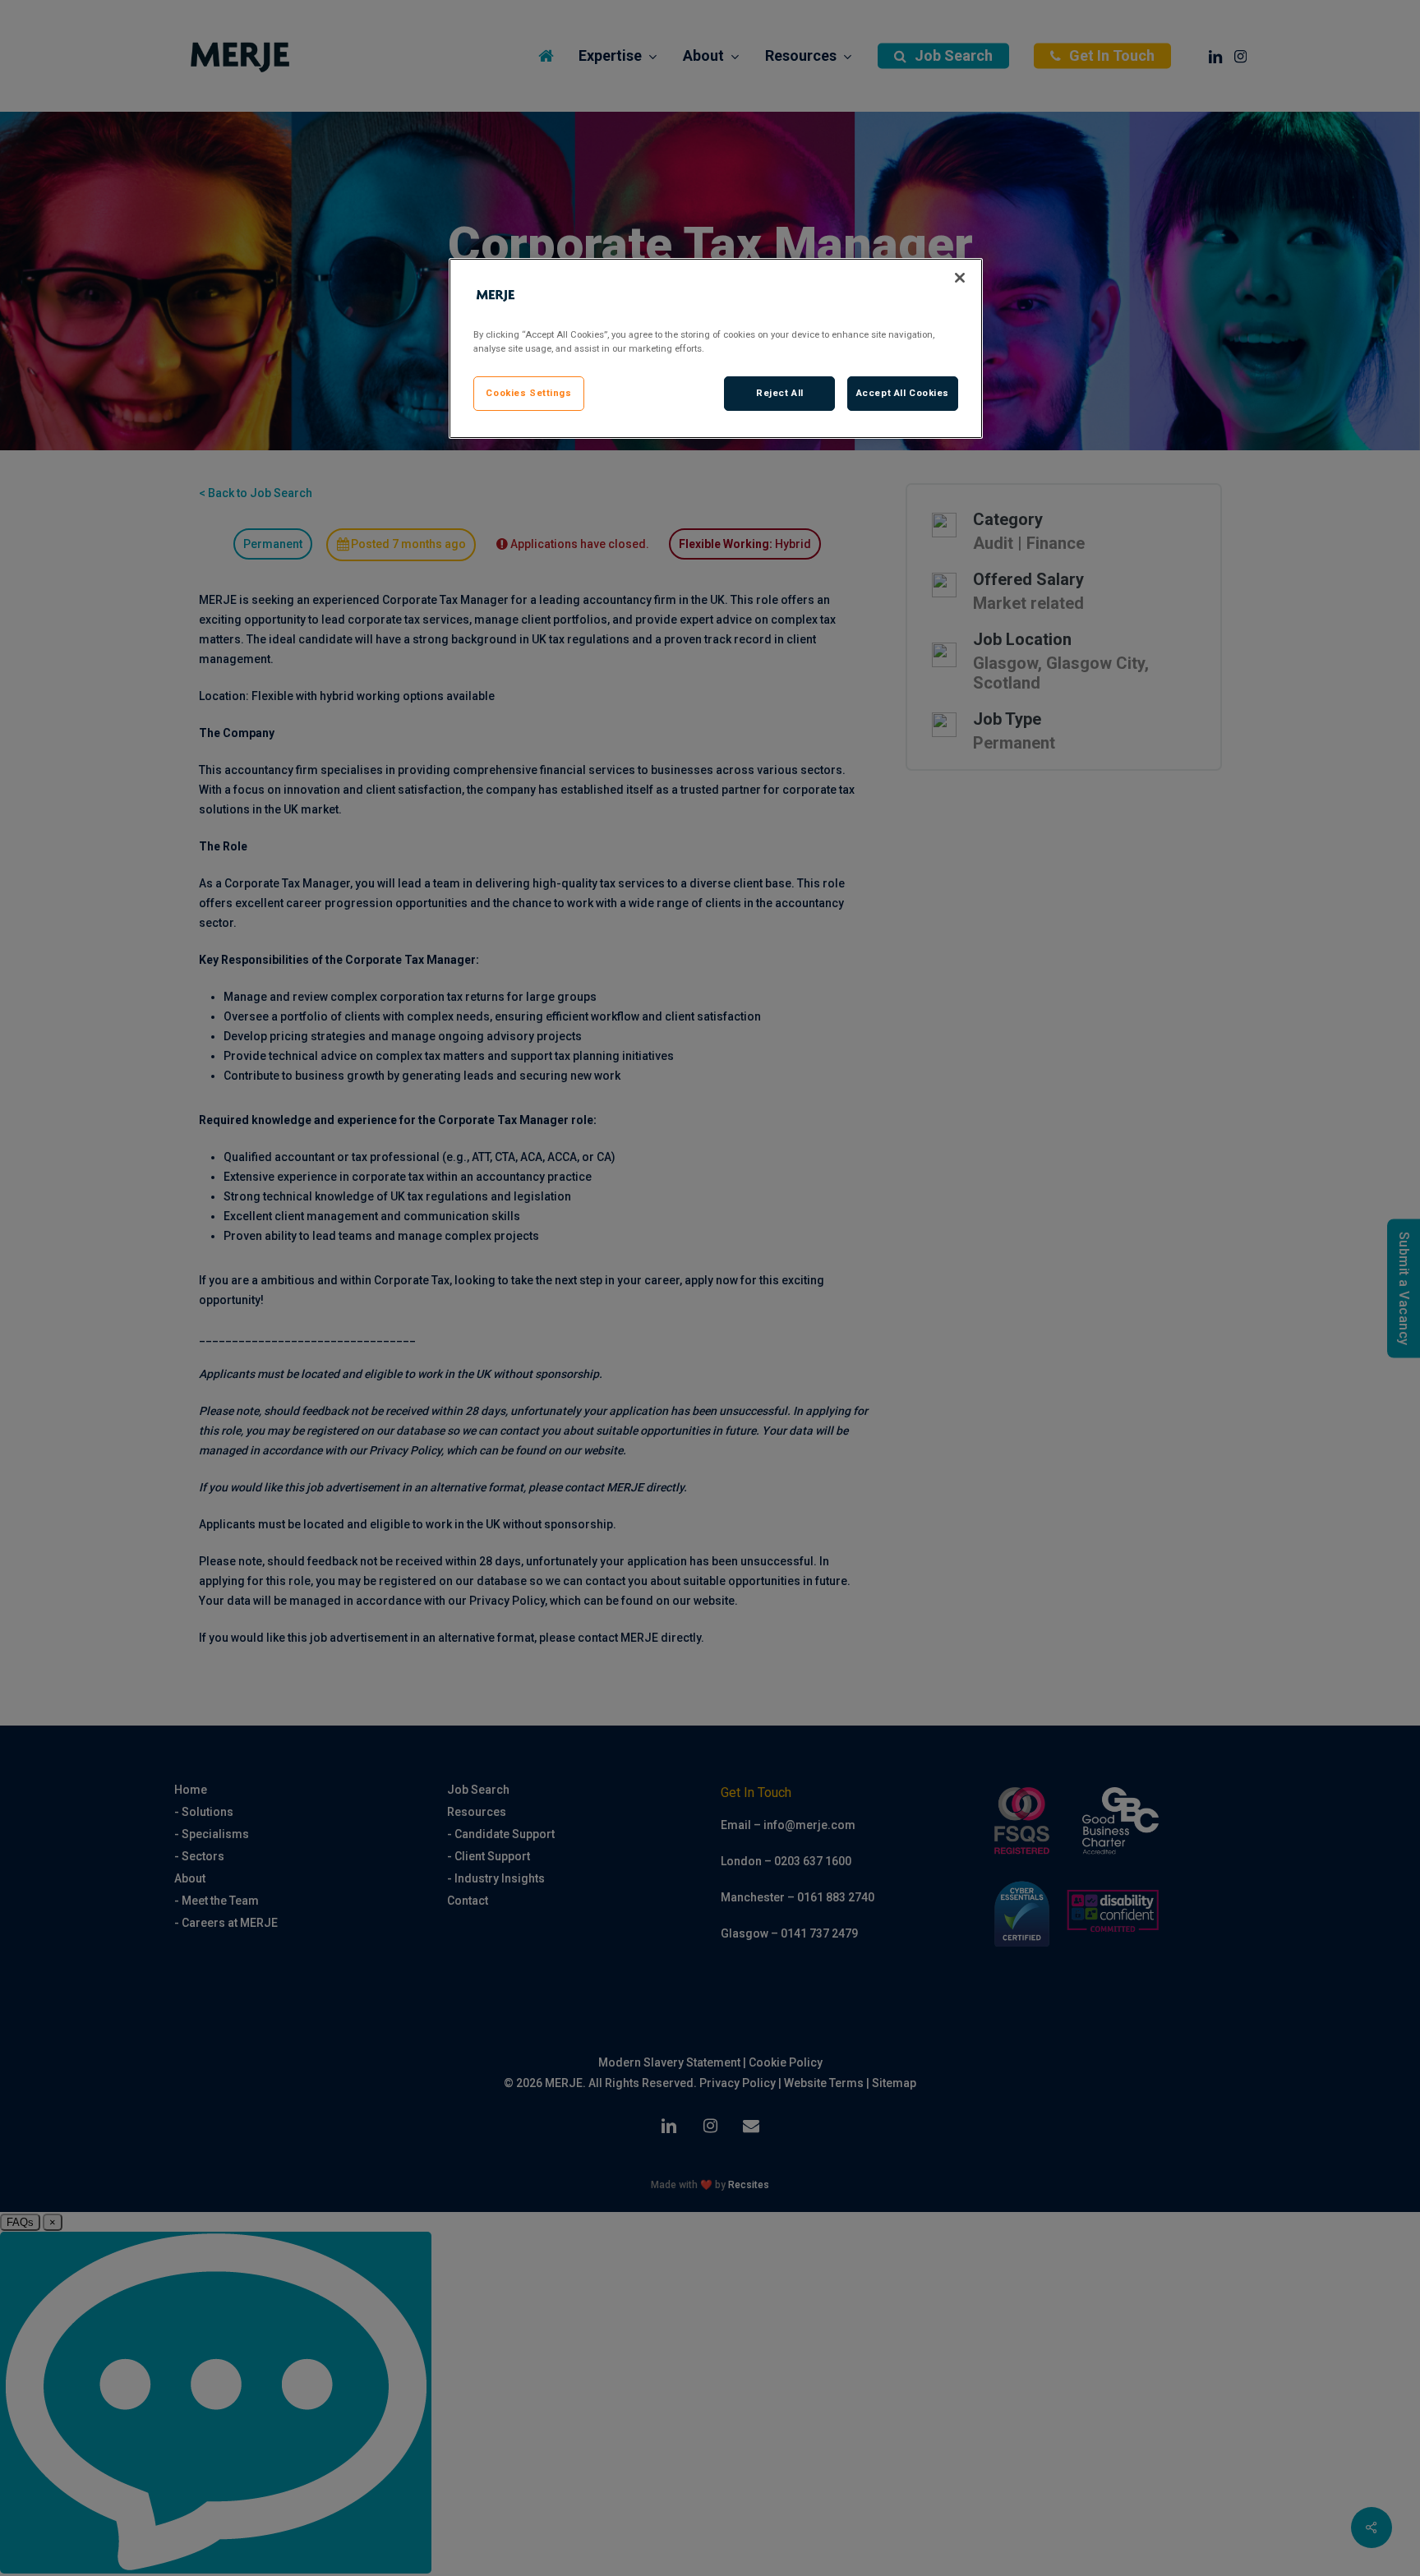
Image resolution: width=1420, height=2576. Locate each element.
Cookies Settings (528, 393)
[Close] (960, 278)
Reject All (780, 393)
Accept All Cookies (903, 393)
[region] (716, 348)
